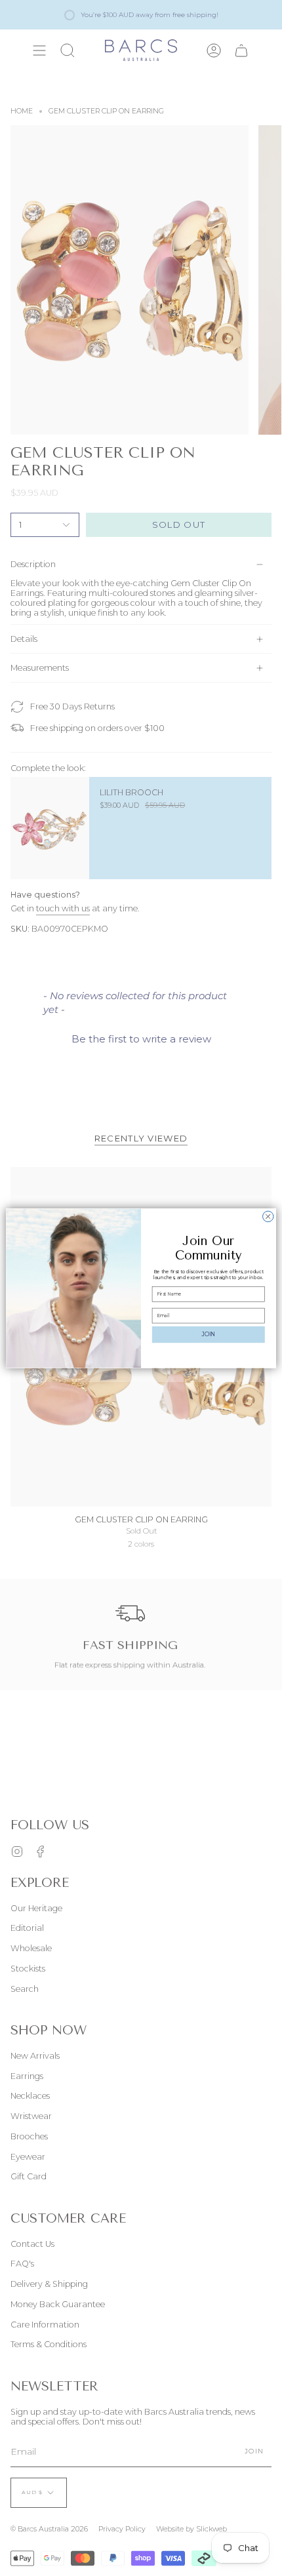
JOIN (209, 1334)
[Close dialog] (268, 1216)
